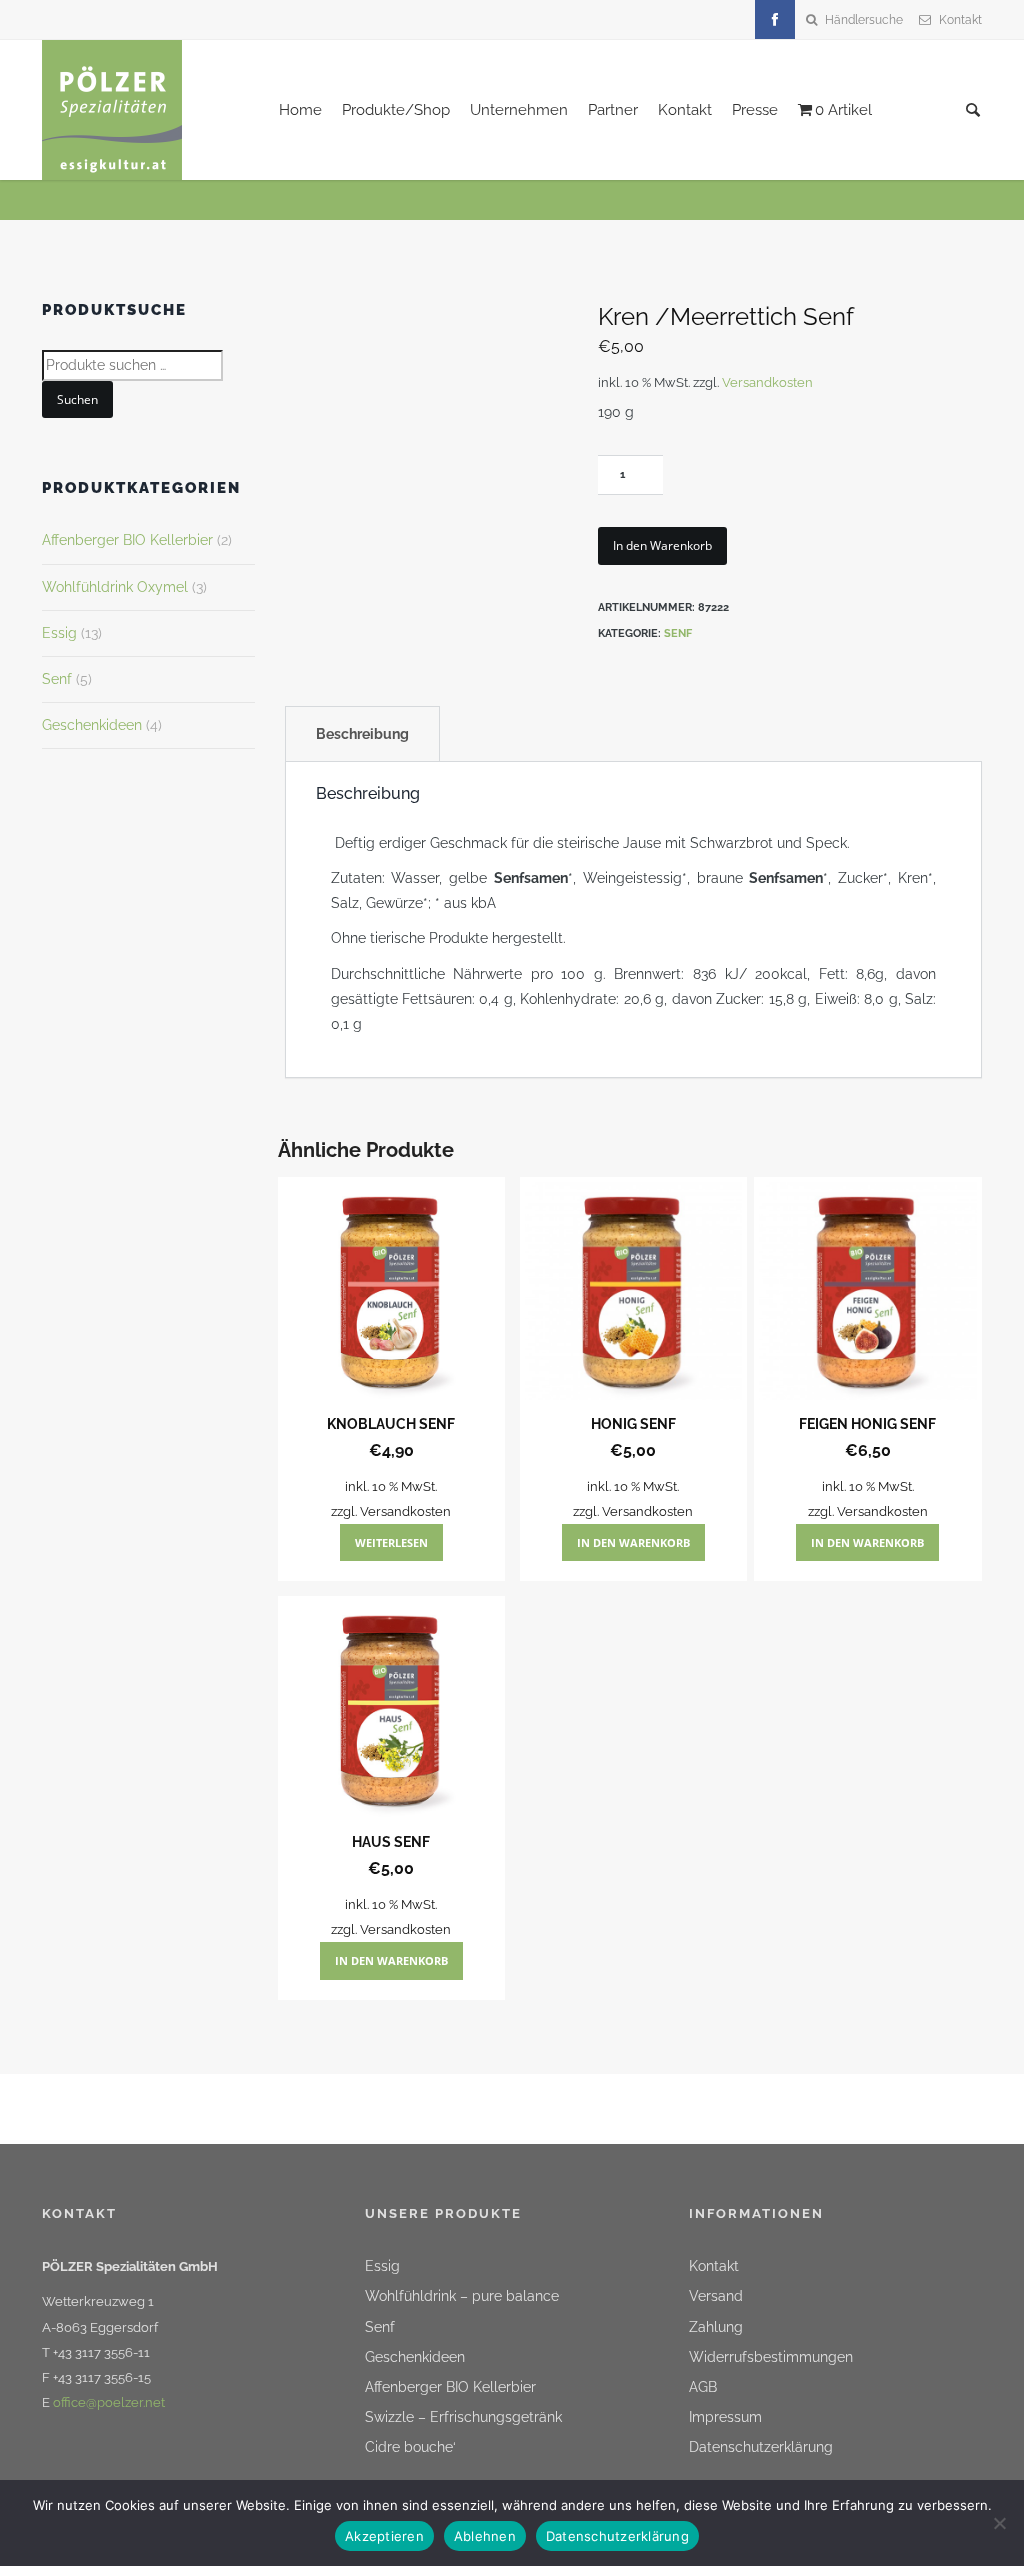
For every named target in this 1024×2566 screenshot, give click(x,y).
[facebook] (775, 20)
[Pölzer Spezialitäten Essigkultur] (112, 109)
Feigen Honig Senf (867, 1424)
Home (300, 110)
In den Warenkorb (662, 545)
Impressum (725, 2417)
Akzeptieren (384, 2536)
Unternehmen (519, 110)
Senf (678, 633)
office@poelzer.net (109, 2402)
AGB (703, 2387)
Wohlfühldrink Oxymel (115, 587)
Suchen (77, 399)
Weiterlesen (391, 1542)
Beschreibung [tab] (362, 734)
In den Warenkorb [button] (633, 1542)
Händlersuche (864, 20)
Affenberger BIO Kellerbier (127, 540)
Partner (613, 110)
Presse (755, 110)
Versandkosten (767, 382)
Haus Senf (391, 1842)
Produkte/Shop (396, 110)
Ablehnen (485, 2536)
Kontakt (960, 20)
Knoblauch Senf (391, 1424)
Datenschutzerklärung (761, 2447)
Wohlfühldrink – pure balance (462, 2296)
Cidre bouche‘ (410, 2447)
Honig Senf (633, 1424)
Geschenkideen (92, 725)
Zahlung (716, 2327)
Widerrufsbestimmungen (771, 2357)
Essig (59, 633)
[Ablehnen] (999, 2520)
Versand (716, 2296)
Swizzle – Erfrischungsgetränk (463, 2417)
